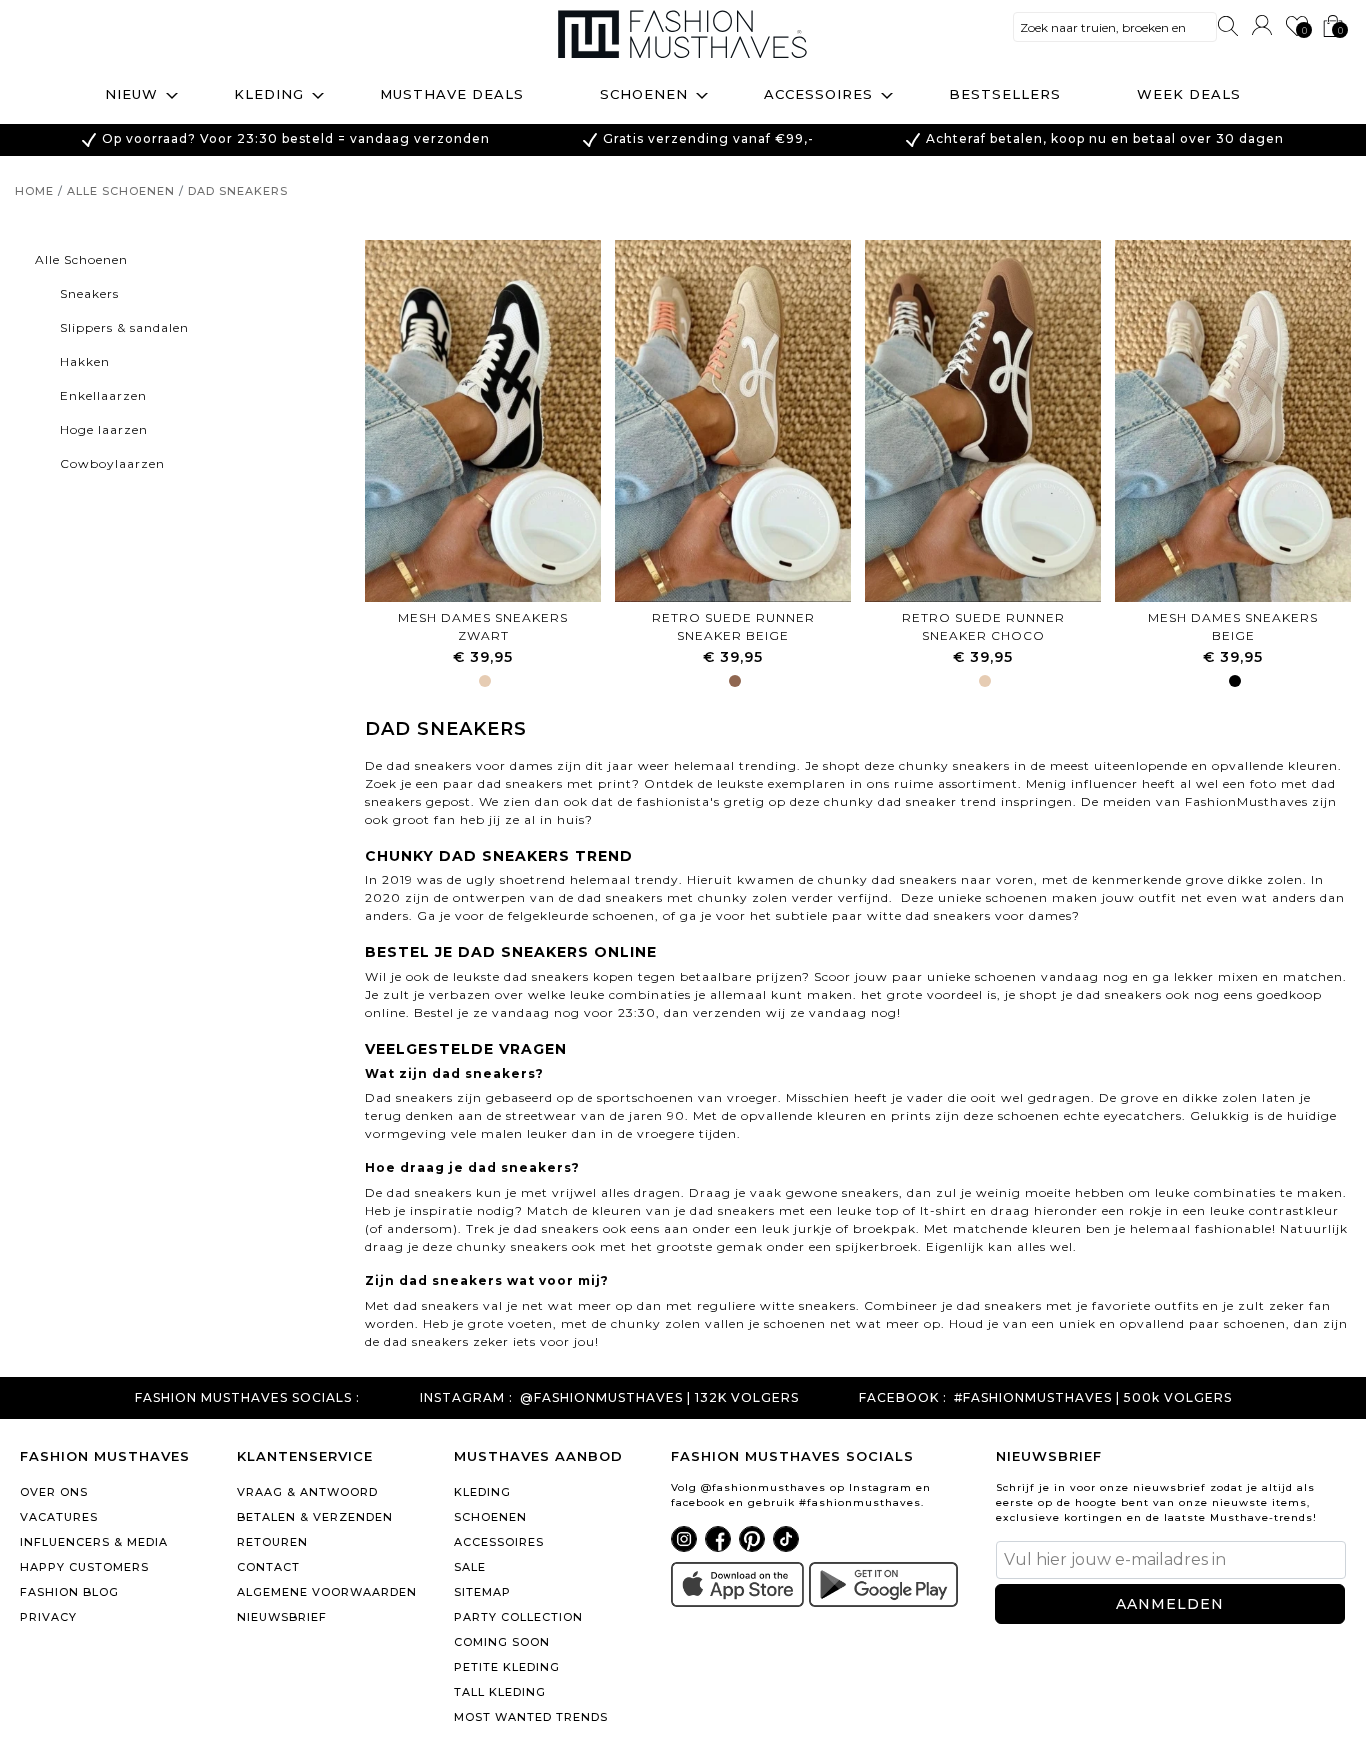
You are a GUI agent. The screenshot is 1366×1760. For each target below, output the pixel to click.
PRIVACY (48, 1617)
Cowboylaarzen (112, 463)
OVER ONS (54, 1492)
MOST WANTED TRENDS (531, 1717)
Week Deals (1189, 94)
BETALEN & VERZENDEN (315, 1517)
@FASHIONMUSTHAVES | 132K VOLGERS (659, 1398)
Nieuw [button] (131, 94)
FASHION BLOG (69, 1592)
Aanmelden (1170, 1604)
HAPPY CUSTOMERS (84, 1567)
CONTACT (268, 1567)
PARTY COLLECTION (518, 1617)
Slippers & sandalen (124, 327)
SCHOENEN (490, 1517)
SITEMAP (482, 1592)
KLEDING (482, 1492)
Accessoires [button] (818, 94)
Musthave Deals (452, 94)
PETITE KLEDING (507, 1667)
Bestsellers (1005, 94)
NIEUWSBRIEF (282, 1617)
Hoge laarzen (104, 429)
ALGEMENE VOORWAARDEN (327, 1592)
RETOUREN (272, 1542)
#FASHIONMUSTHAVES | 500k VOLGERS (1093, 1398)
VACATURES (59, 1517)
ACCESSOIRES (499, 1542)
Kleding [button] (269, 94)
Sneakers (89, 293)
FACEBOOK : (903, 1398)
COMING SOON (502, 1642)
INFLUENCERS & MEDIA (94, 1542)
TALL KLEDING (500, 1692)
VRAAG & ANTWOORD (307, 1492)
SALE (470, 1567)
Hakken (85, 361)
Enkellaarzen (103, 395)
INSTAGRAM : (466, 1398)
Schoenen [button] (644, 94)
